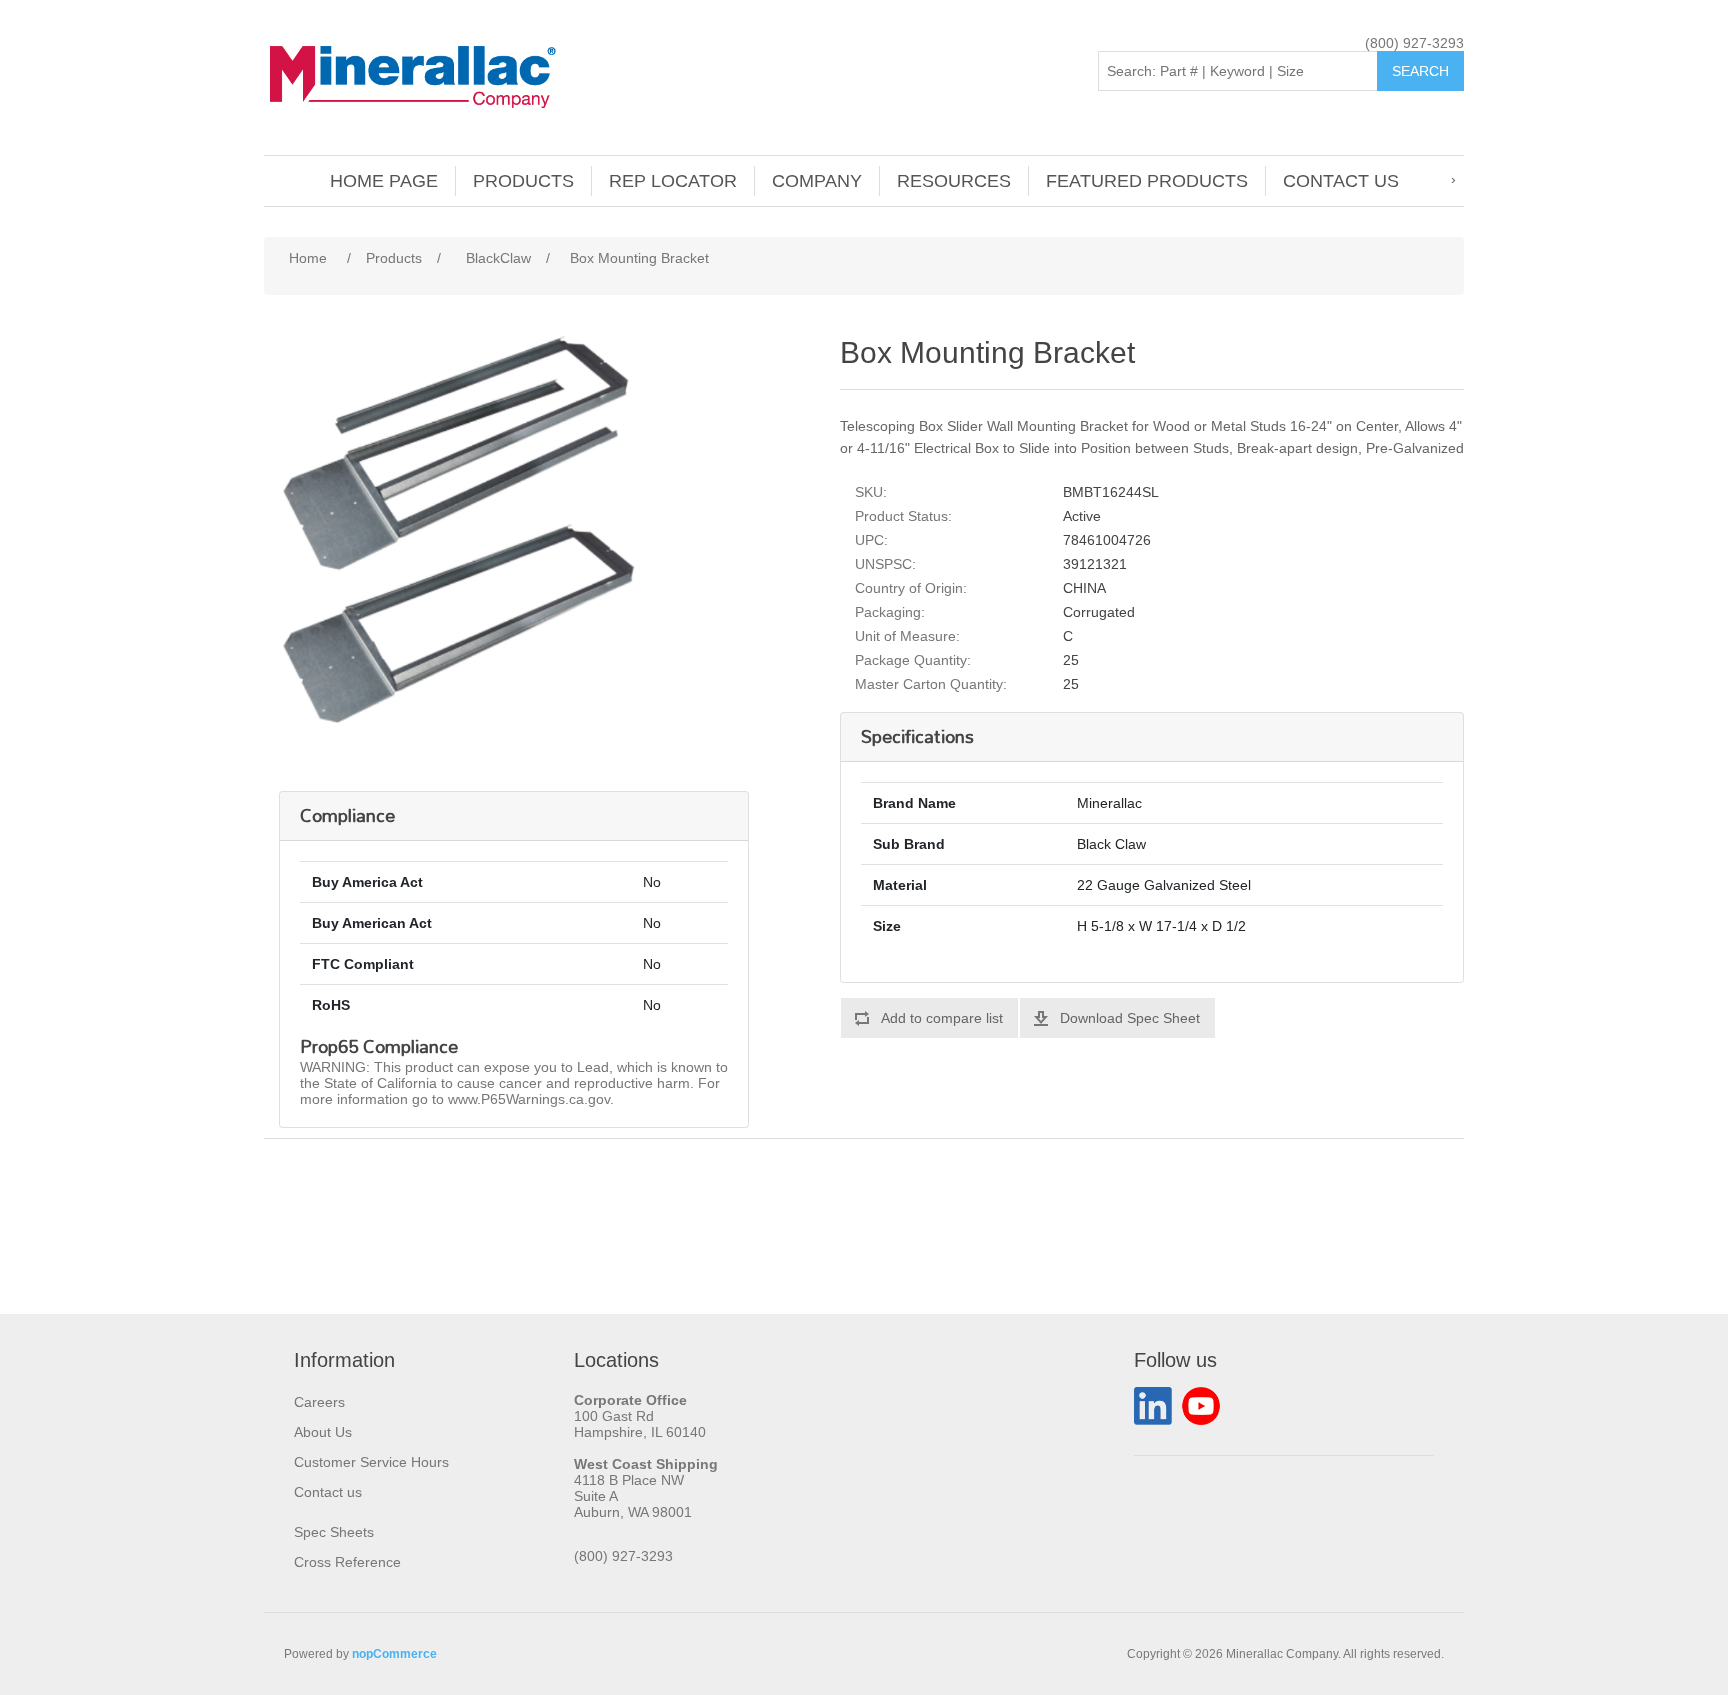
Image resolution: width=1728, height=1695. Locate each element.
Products (523, 181)
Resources (954, 181)
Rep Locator (673, 181)
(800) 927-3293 (1414, 43)
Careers (319, 1402)
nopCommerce (394, 1654)
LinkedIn (1153, 1406)
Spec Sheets (334, 1532)
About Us (323, 1432)
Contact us (1341, 181)
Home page (384, 181)
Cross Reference (347, 1562)
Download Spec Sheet (1130, 1018)
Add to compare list (942, 1018)
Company (817, 181)
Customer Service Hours (371, 1462)
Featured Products (1147, 181)
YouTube (1201, 1406)
